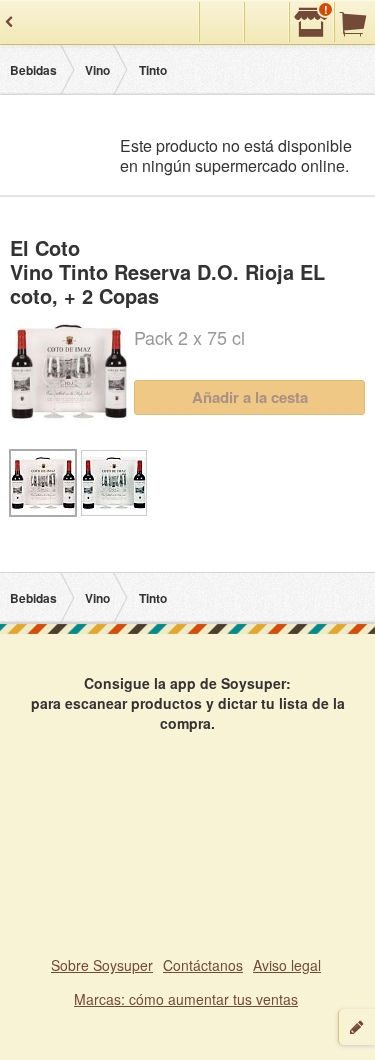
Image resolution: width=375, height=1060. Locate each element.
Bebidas (33, 70)
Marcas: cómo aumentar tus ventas (186, 999)
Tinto (153, 70)
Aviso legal (287, 965)
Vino (97, 70)
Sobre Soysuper (102, 965)
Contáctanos (203, 965)
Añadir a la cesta (250, 397)
